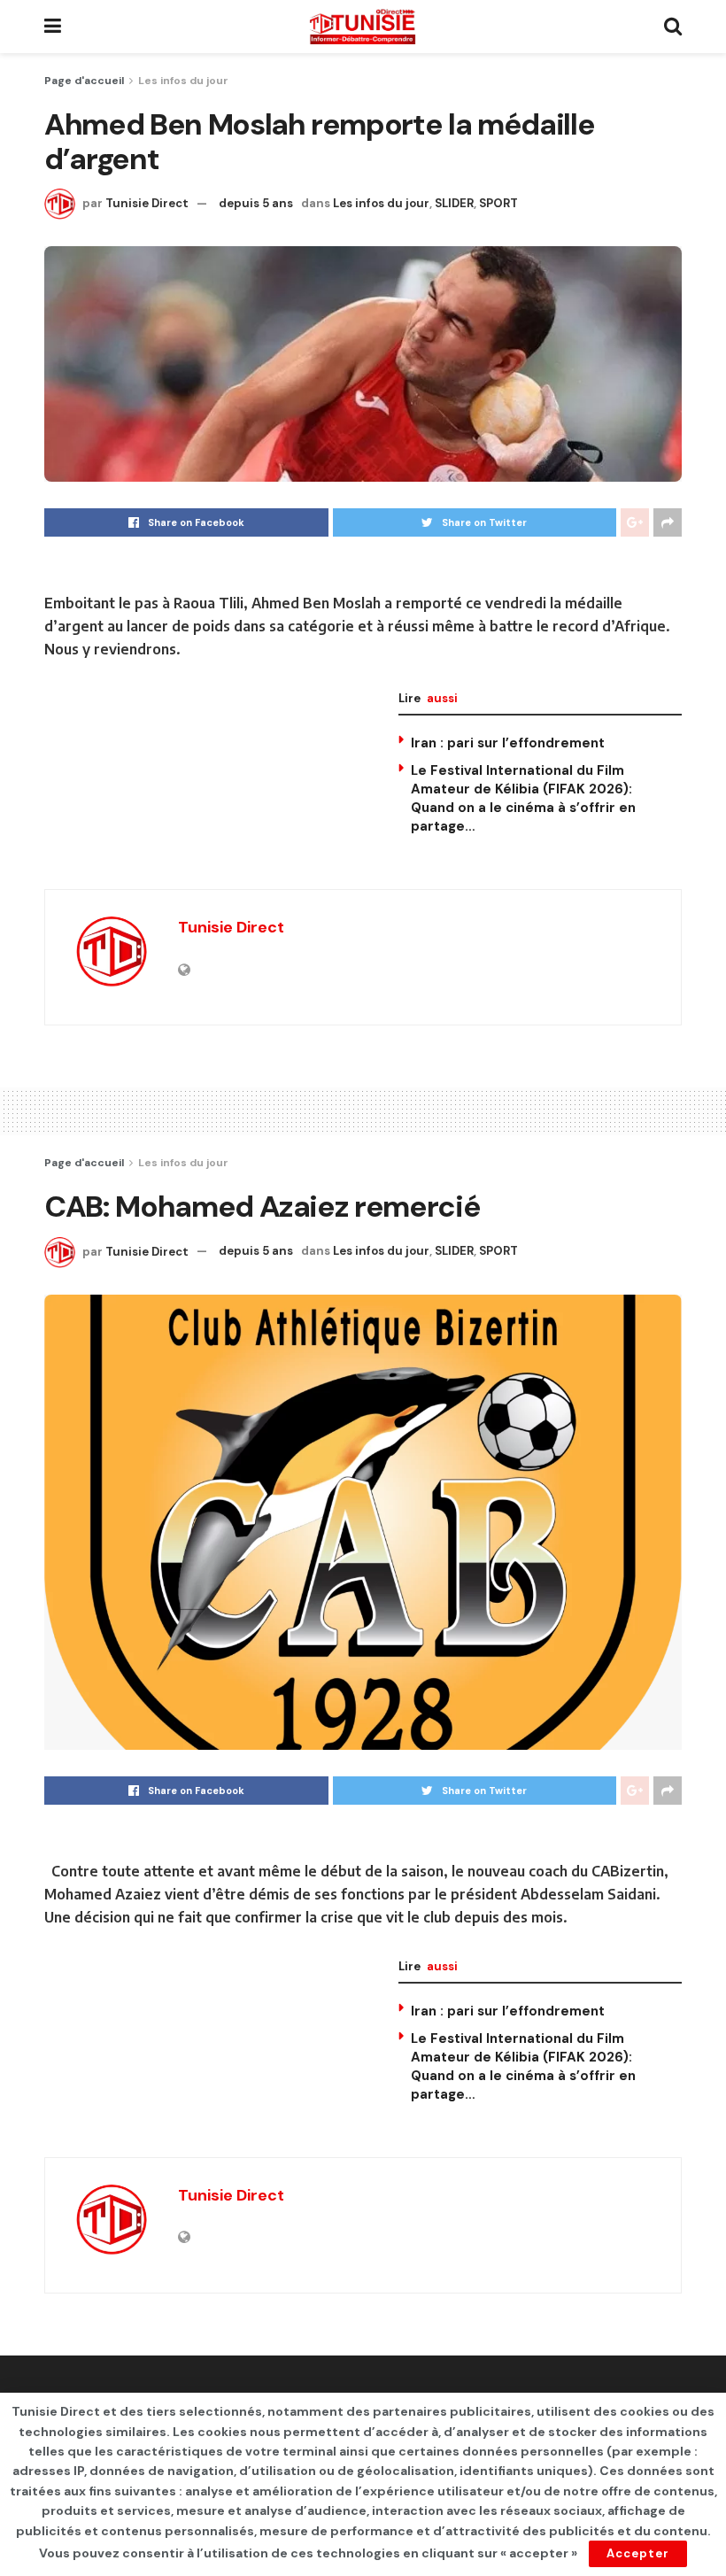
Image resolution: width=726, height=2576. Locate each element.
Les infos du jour (183, 81)
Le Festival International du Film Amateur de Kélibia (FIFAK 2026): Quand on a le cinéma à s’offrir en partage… (523, 798)
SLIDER (454, 203)
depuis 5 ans (256, 203)
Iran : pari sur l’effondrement (508, 743)
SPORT (498, 203)
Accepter (638, 2553)
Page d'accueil (84, 81)
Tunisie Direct (147, 203)
